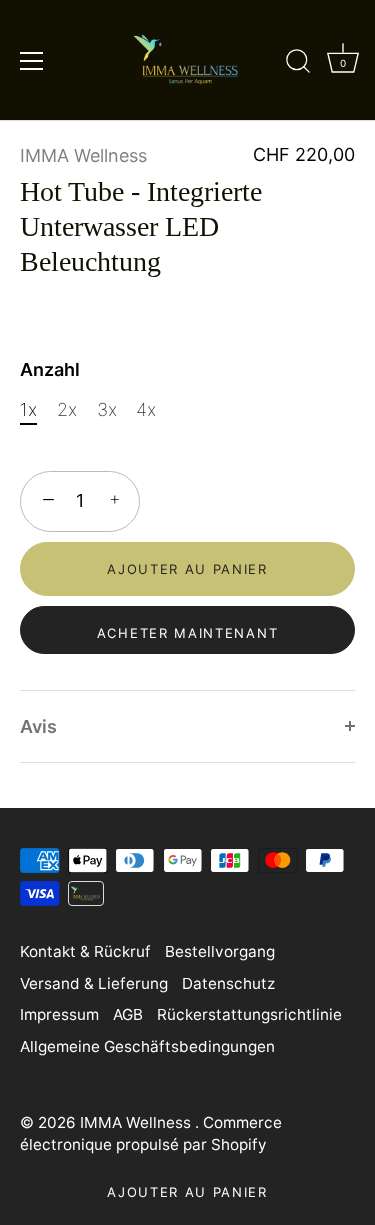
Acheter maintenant (187, 633)
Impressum (59, 1014)
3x (107, 409)
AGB (128, 1014)
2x (67, 409)
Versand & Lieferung (94, 983)
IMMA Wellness (83, 155)
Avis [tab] (38, 726)
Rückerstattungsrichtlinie (249, 1014)
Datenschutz (228, 983)
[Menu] (32, 61)
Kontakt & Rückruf (85, 951)
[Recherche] (298, 64)
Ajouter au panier (187, 1192)
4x (146, 409)
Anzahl (50, 369)
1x (28, 409)
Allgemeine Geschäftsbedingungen (147, 1046)
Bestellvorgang (220, 951)
